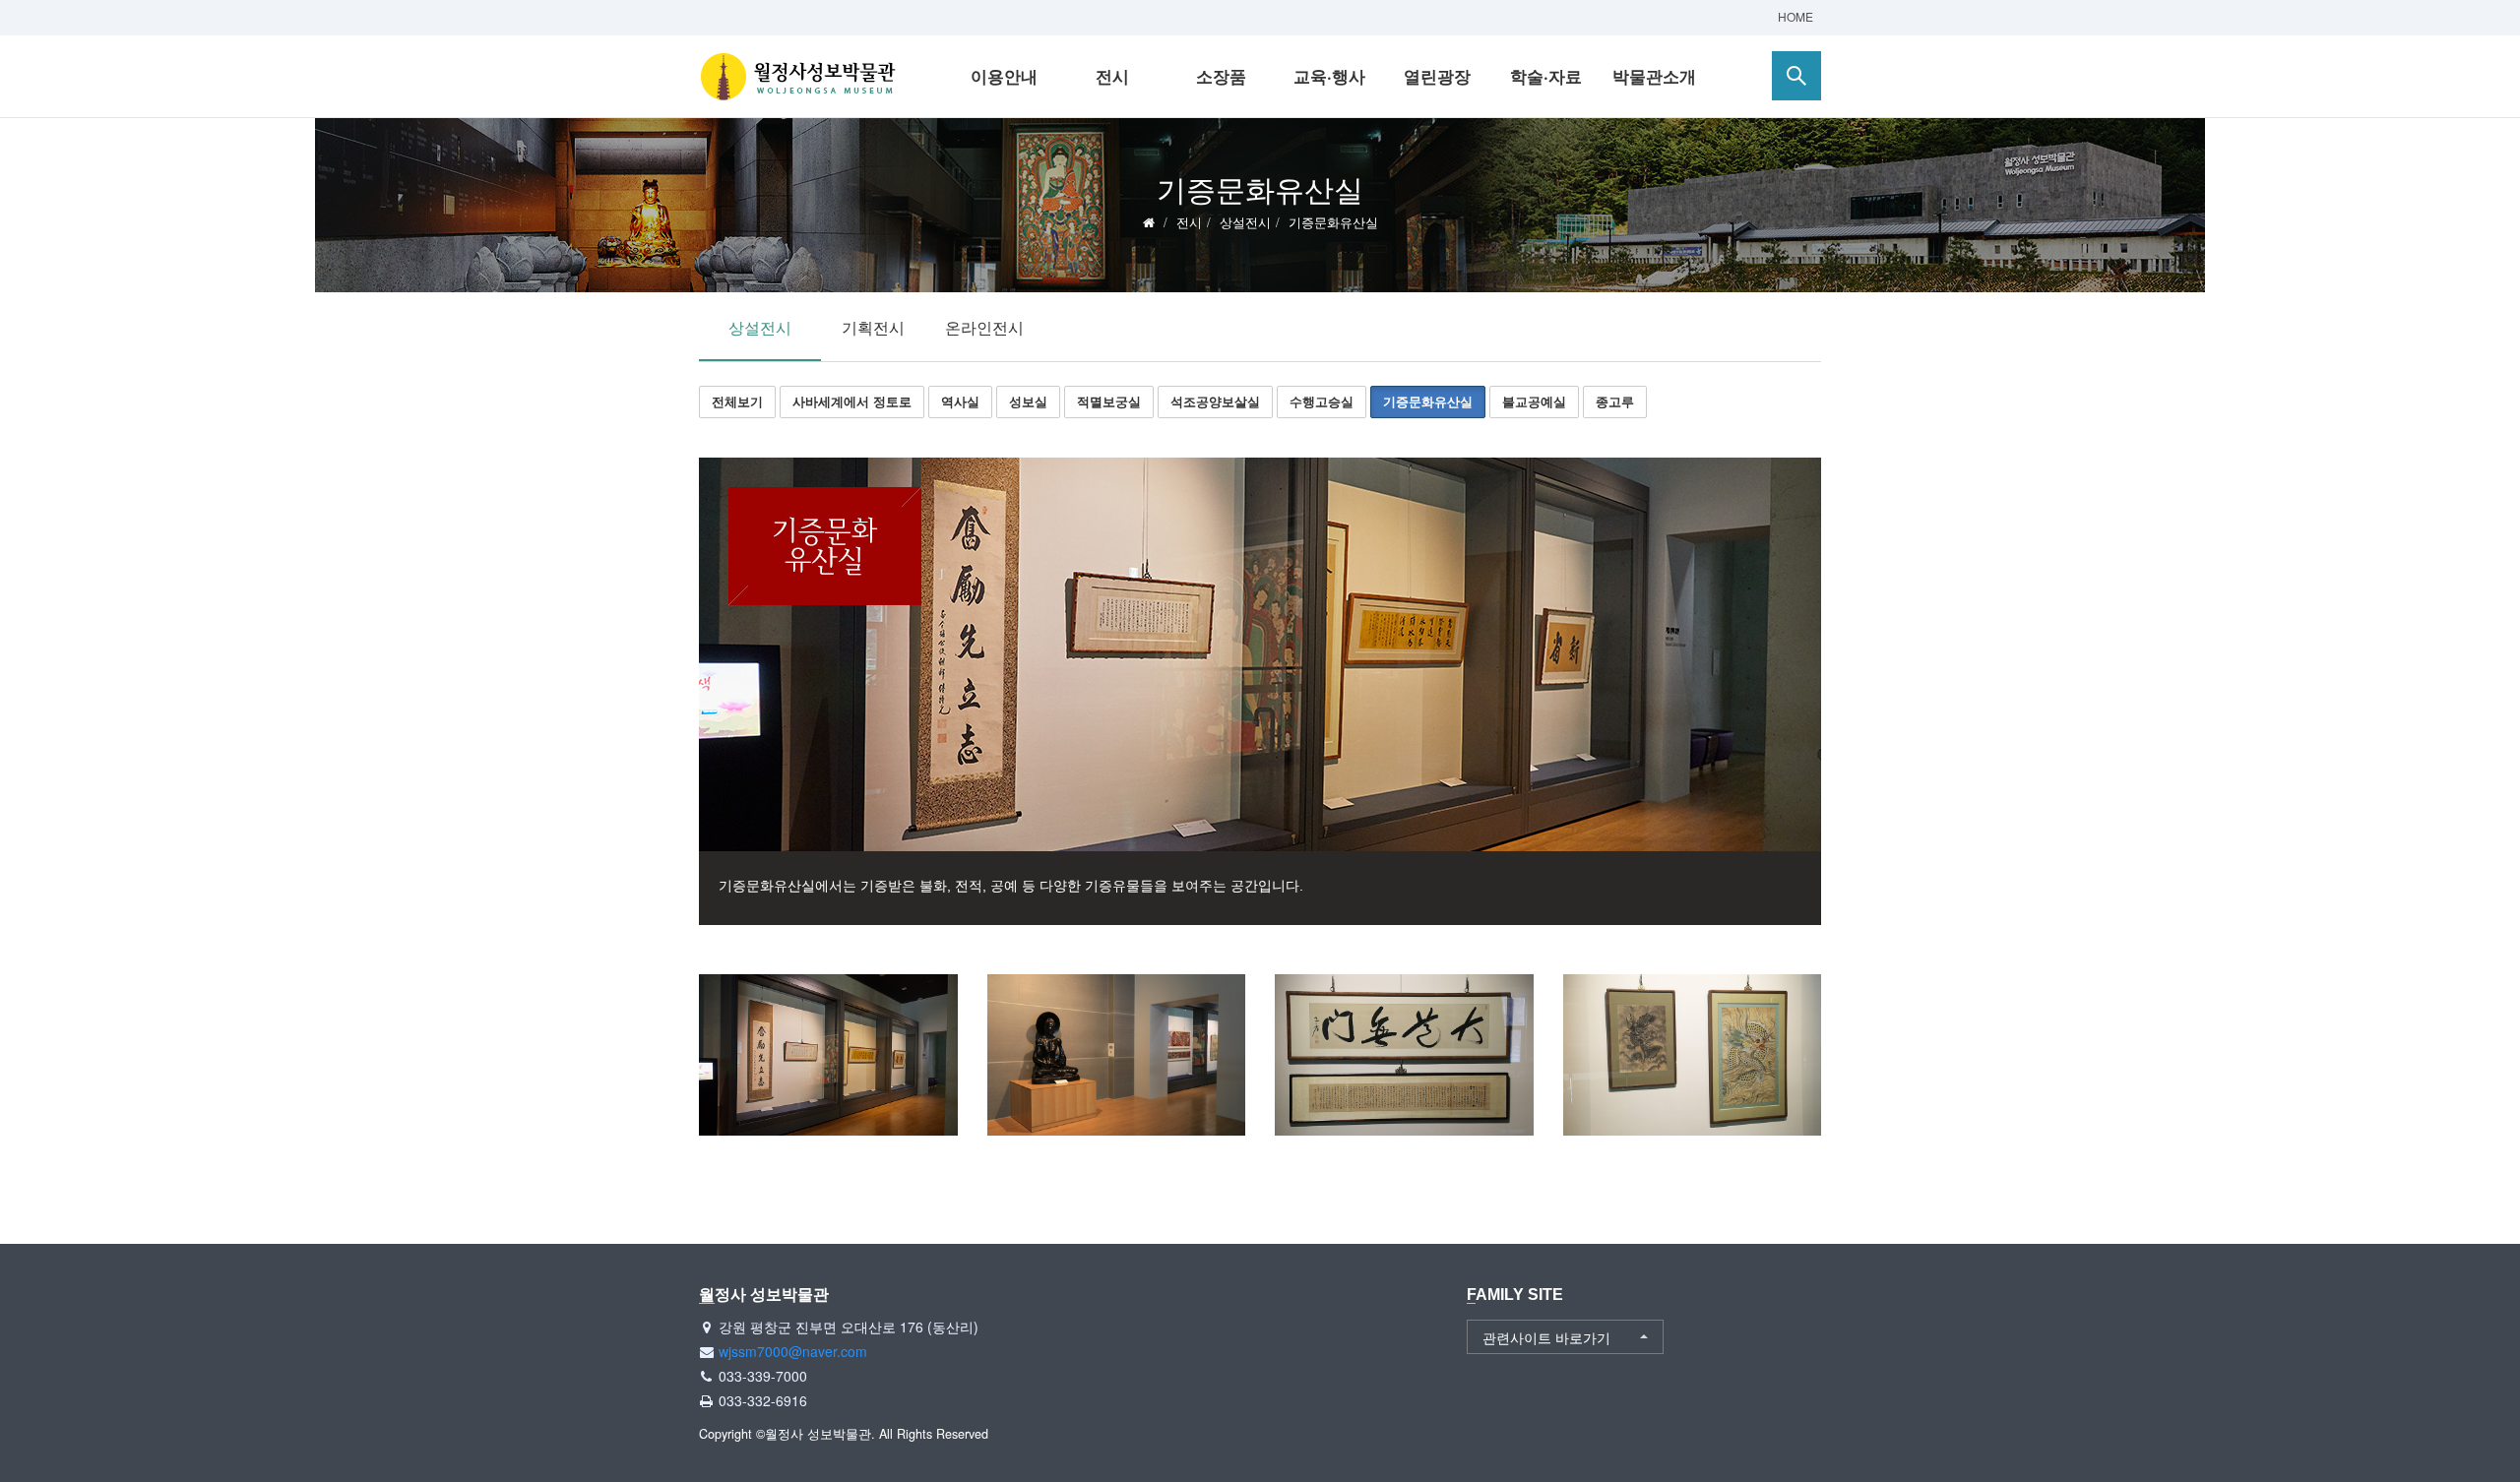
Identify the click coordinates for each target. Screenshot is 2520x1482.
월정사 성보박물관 (797, 77)
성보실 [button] (1028, 401)
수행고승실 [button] (1322, 401)
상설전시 (1245, 222)
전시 (1112, 76)
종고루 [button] (1615, 401)
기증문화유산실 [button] (1428, 401)
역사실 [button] (960, 401)
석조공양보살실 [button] (1215, 401)
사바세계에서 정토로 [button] (852, 401)
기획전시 (873, 327)
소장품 (1221, 76)
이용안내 (1004, 76)
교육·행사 (1329, 76)
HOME (1795, 16)
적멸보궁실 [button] (1109, 401)
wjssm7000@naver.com (793, 1351)
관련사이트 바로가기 (1546, 1337)
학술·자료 (1546, 76)
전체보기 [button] (737, 401)
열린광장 (1437, 76)
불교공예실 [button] (1534, 401)
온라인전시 (984, 327)
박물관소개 (1654, 76)
